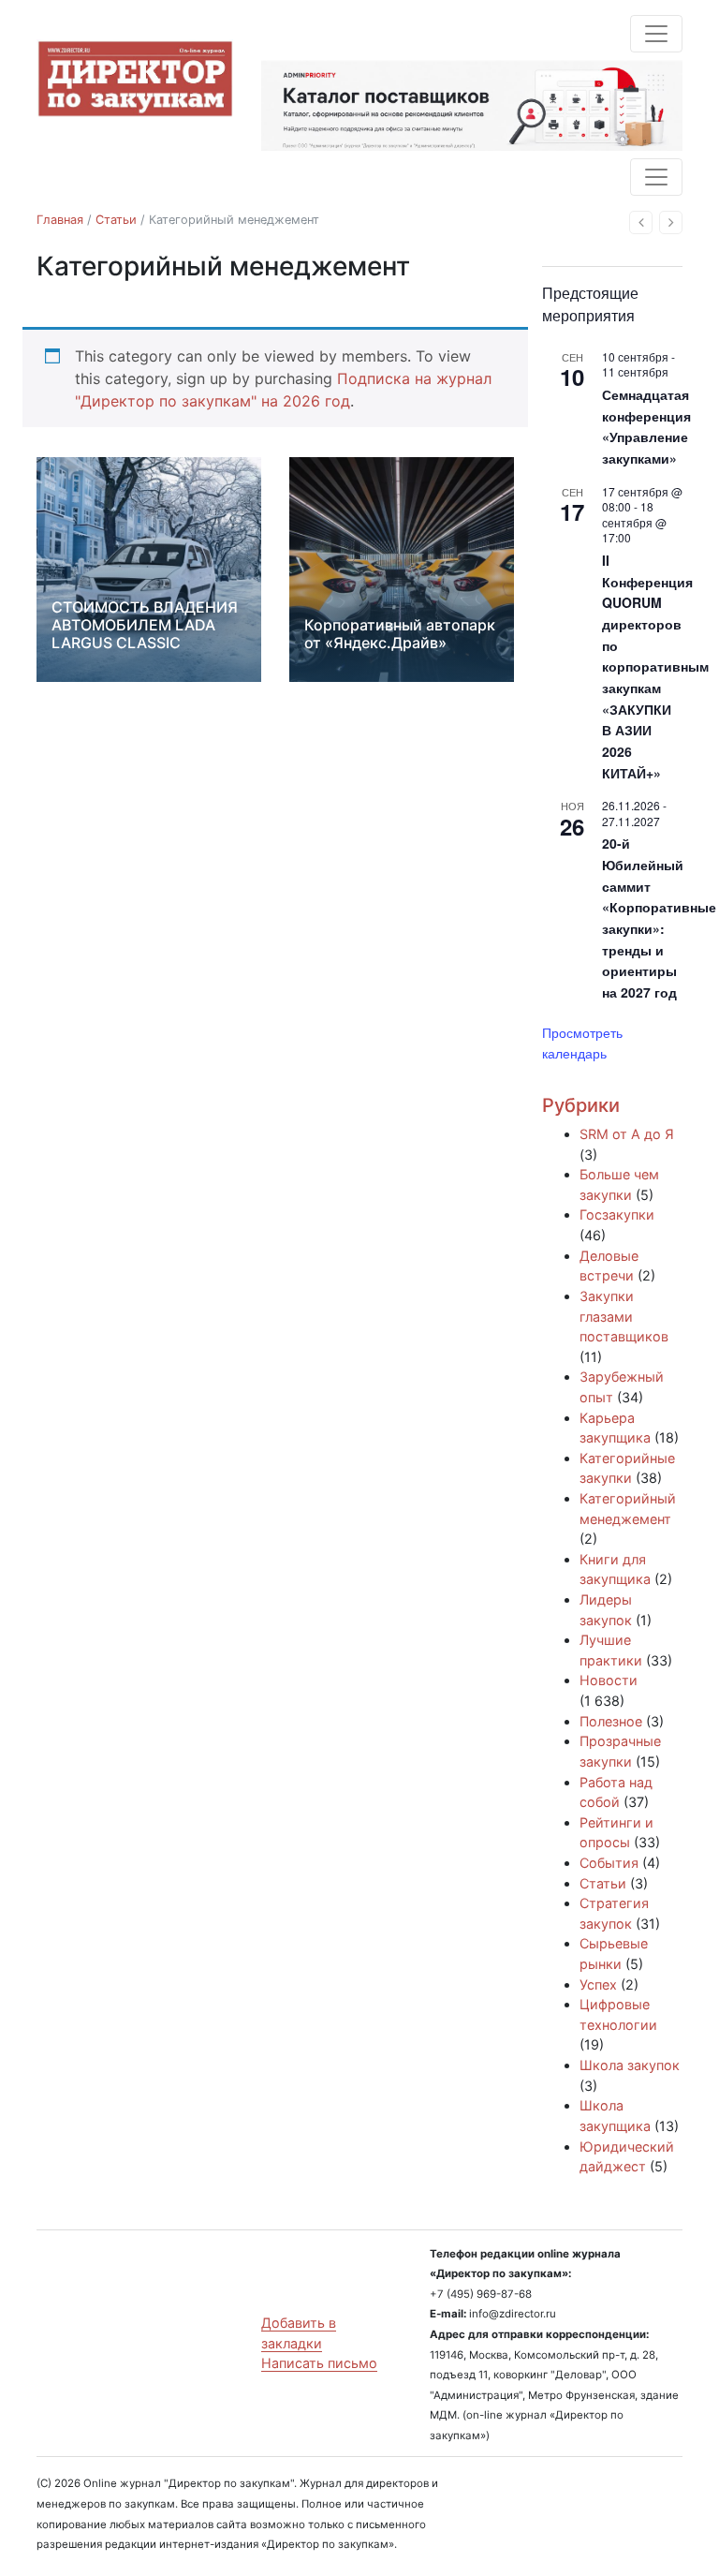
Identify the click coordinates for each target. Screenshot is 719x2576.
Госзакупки (617, 1214)
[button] (641, 222)
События (609, 1863)
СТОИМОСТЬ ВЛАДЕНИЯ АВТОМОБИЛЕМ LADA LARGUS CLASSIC (145, 625)
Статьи (116, 220)
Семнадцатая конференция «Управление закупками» (646, 426)
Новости (609, 1680)
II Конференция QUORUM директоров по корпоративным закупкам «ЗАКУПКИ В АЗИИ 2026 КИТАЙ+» (655, 666)
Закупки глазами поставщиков (624, 1316)
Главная (60, 220)
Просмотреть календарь (582, 1043)
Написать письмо (319, 2363)
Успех (598, 1984)
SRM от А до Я (627, 1134)
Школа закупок (630, 2065)
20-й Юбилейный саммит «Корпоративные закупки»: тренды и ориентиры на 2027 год (659, 918)
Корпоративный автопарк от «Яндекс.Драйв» (400, 634)
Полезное (611, 1721)
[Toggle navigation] (656, 34)
